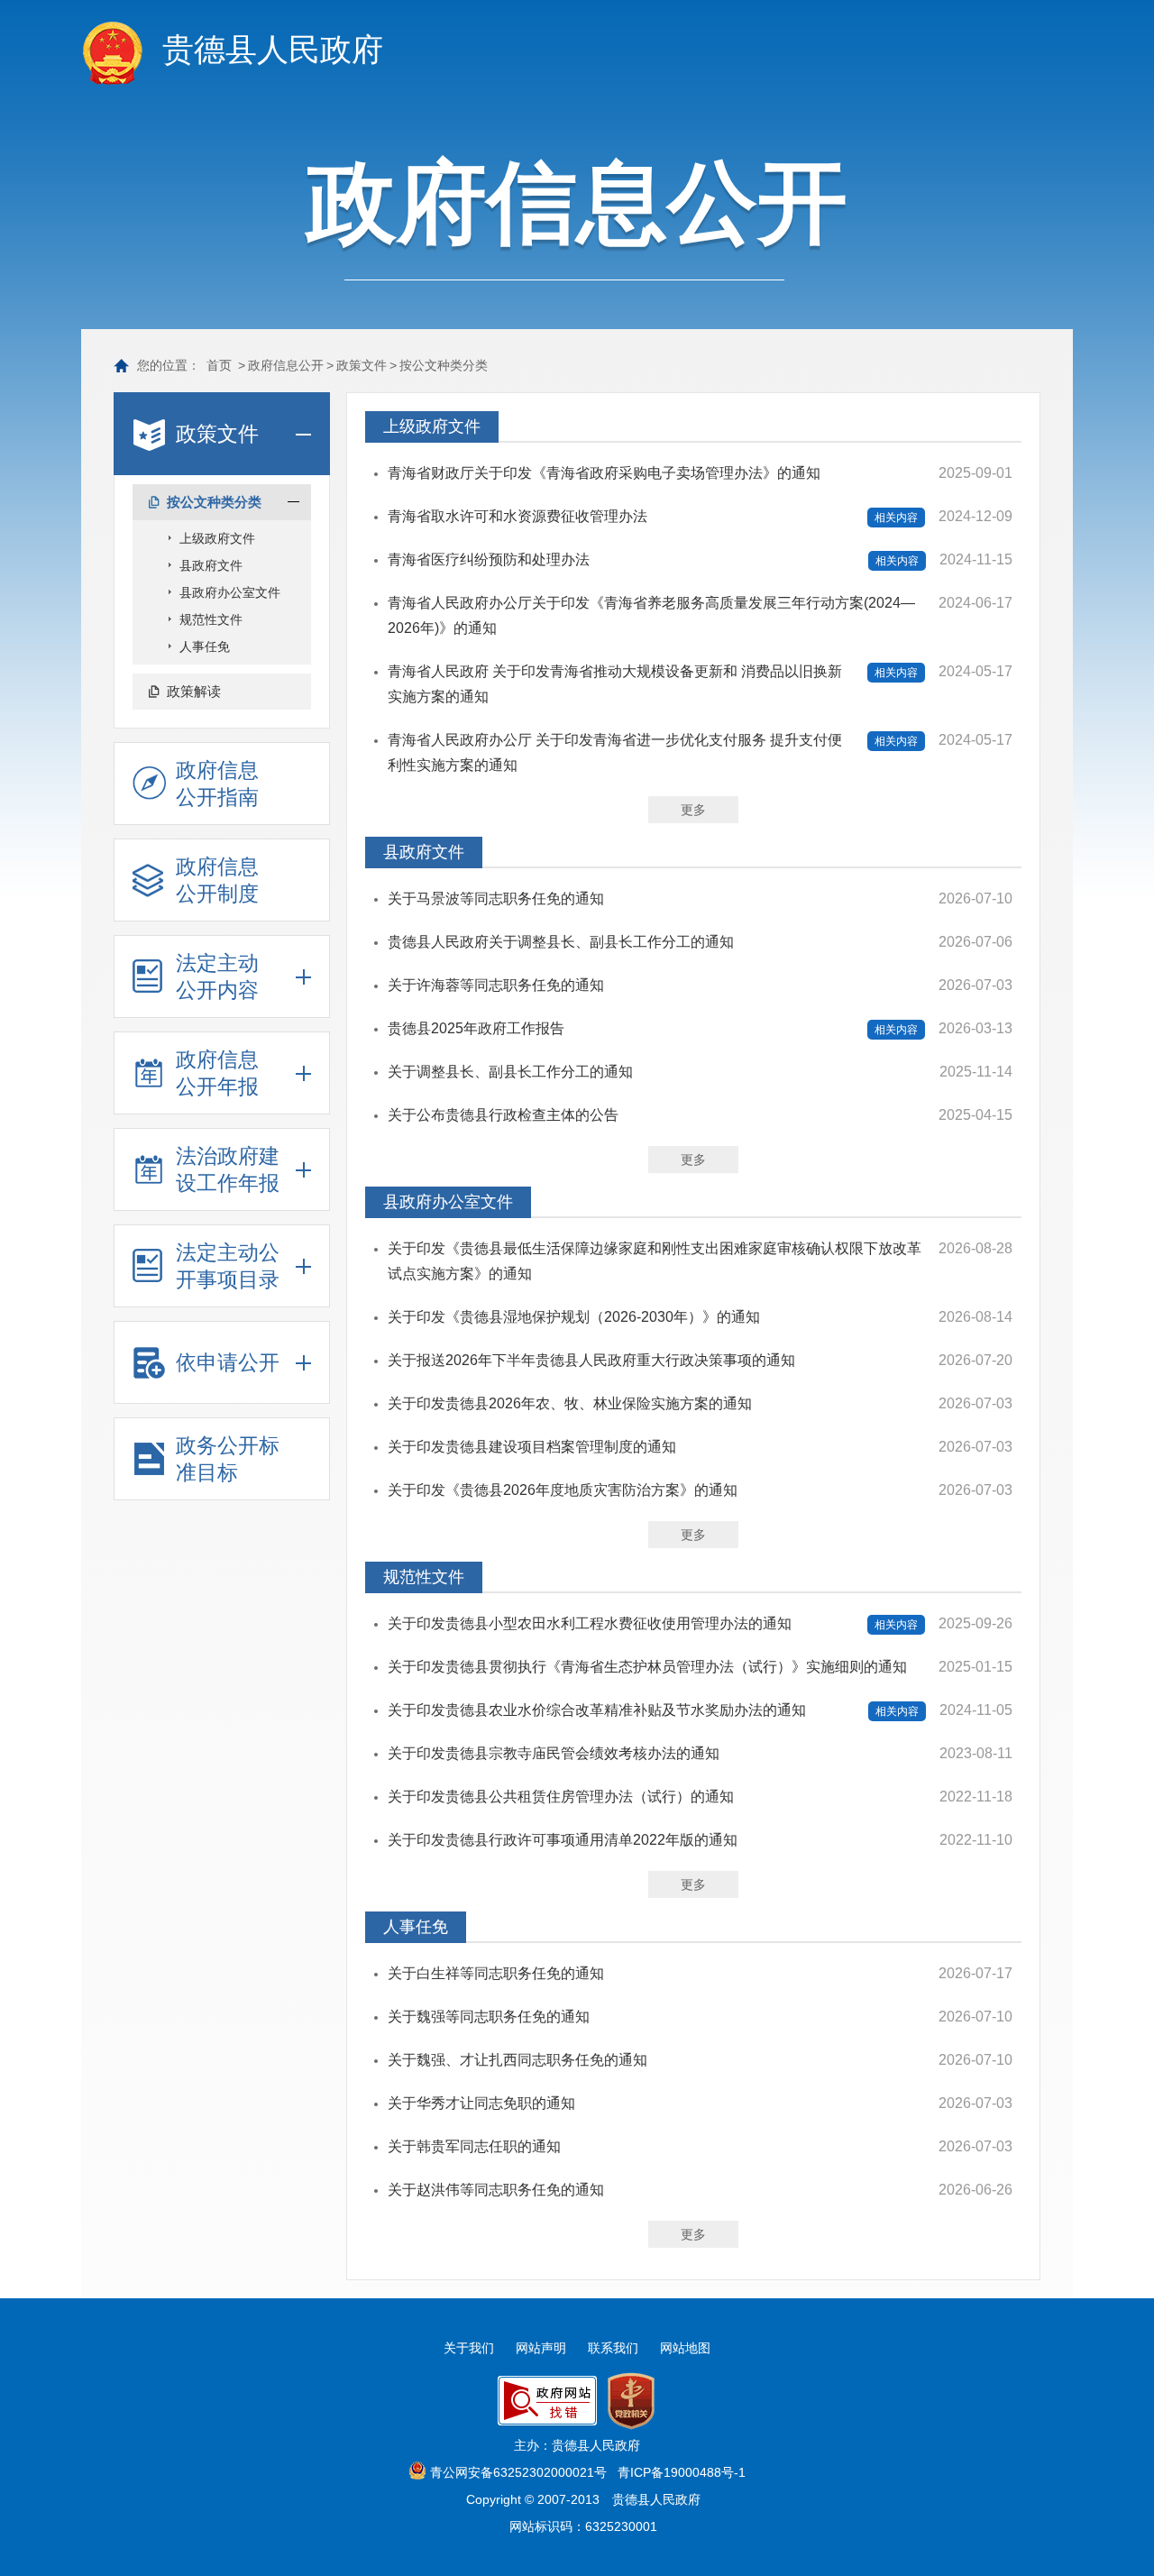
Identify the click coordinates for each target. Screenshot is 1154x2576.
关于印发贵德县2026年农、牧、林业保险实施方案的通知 (570, 1403)
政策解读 (194, 691)
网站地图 (685, 2348)
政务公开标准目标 (228, 1459)
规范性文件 (211, 619)
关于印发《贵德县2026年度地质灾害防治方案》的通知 (563, 1490)
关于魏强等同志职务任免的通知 (489, 2017)
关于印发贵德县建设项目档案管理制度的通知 (532, 1447)
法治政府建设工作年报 (228, 1169)
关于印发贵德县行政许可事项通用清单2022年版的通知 (563, 1840)
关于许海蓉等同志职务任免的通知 (496, 985)
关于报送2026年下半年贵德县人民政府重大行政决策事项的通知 (591, 1360)
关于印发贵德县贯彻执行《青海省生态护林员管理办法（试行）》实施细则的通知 (647, 1667)
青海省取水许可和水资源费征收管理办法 (517, 516)
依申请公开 (228, 1362)
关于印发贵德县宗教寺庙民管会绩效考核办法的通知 (554, 1753)
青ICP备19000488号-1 (682, 2472)
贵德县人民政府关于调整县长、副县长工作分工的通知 (561, 942)
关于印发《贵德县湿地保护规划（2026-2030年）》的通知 (574, 1317)
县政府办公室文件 (230, 592)
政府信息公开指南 (217, 784)
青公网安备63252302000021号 (518, 2472)
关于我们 (469, 2348)
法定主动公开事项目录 (228, 1266)
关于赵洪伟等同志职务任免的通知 (496, 2190)
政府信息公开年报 (217, 1073)
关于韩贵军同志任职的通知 (474, 2146)
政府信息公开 (286, 365)
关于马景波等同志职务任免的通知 (496, 898)
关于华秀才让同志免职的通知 (481, 2103)
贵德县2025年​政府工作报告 (476, 1028)
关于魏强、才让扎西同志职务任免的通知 (517, 2060)
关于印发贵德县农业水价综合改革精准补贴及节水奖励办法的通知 (597, 1710)
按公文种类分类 (444, 365)
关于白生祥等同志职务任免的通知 (496, 1973)
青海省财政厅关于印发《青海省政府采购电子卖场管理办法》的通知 (604, 473)
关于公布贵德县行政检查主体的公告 (503, 1115)
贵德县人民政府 (273, 49)
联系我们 (613, 2348)
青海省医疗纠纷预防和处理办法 (489, 559)
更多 (693, 810)
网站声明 (541, 2348)
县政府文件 (211, 565)
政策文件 (362, 365)
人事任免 (205, 646)
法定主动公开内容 (217, 976)
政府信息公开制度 (217, 880)
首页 (219, 365)
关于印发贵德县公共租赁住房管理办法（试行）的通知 (561, 1797)
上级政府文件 (217, 538)
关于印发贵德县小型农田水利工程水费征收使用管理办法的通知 (590, 1623)
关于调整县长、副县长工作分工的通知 (510, 1072)
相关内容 (896, 518)
